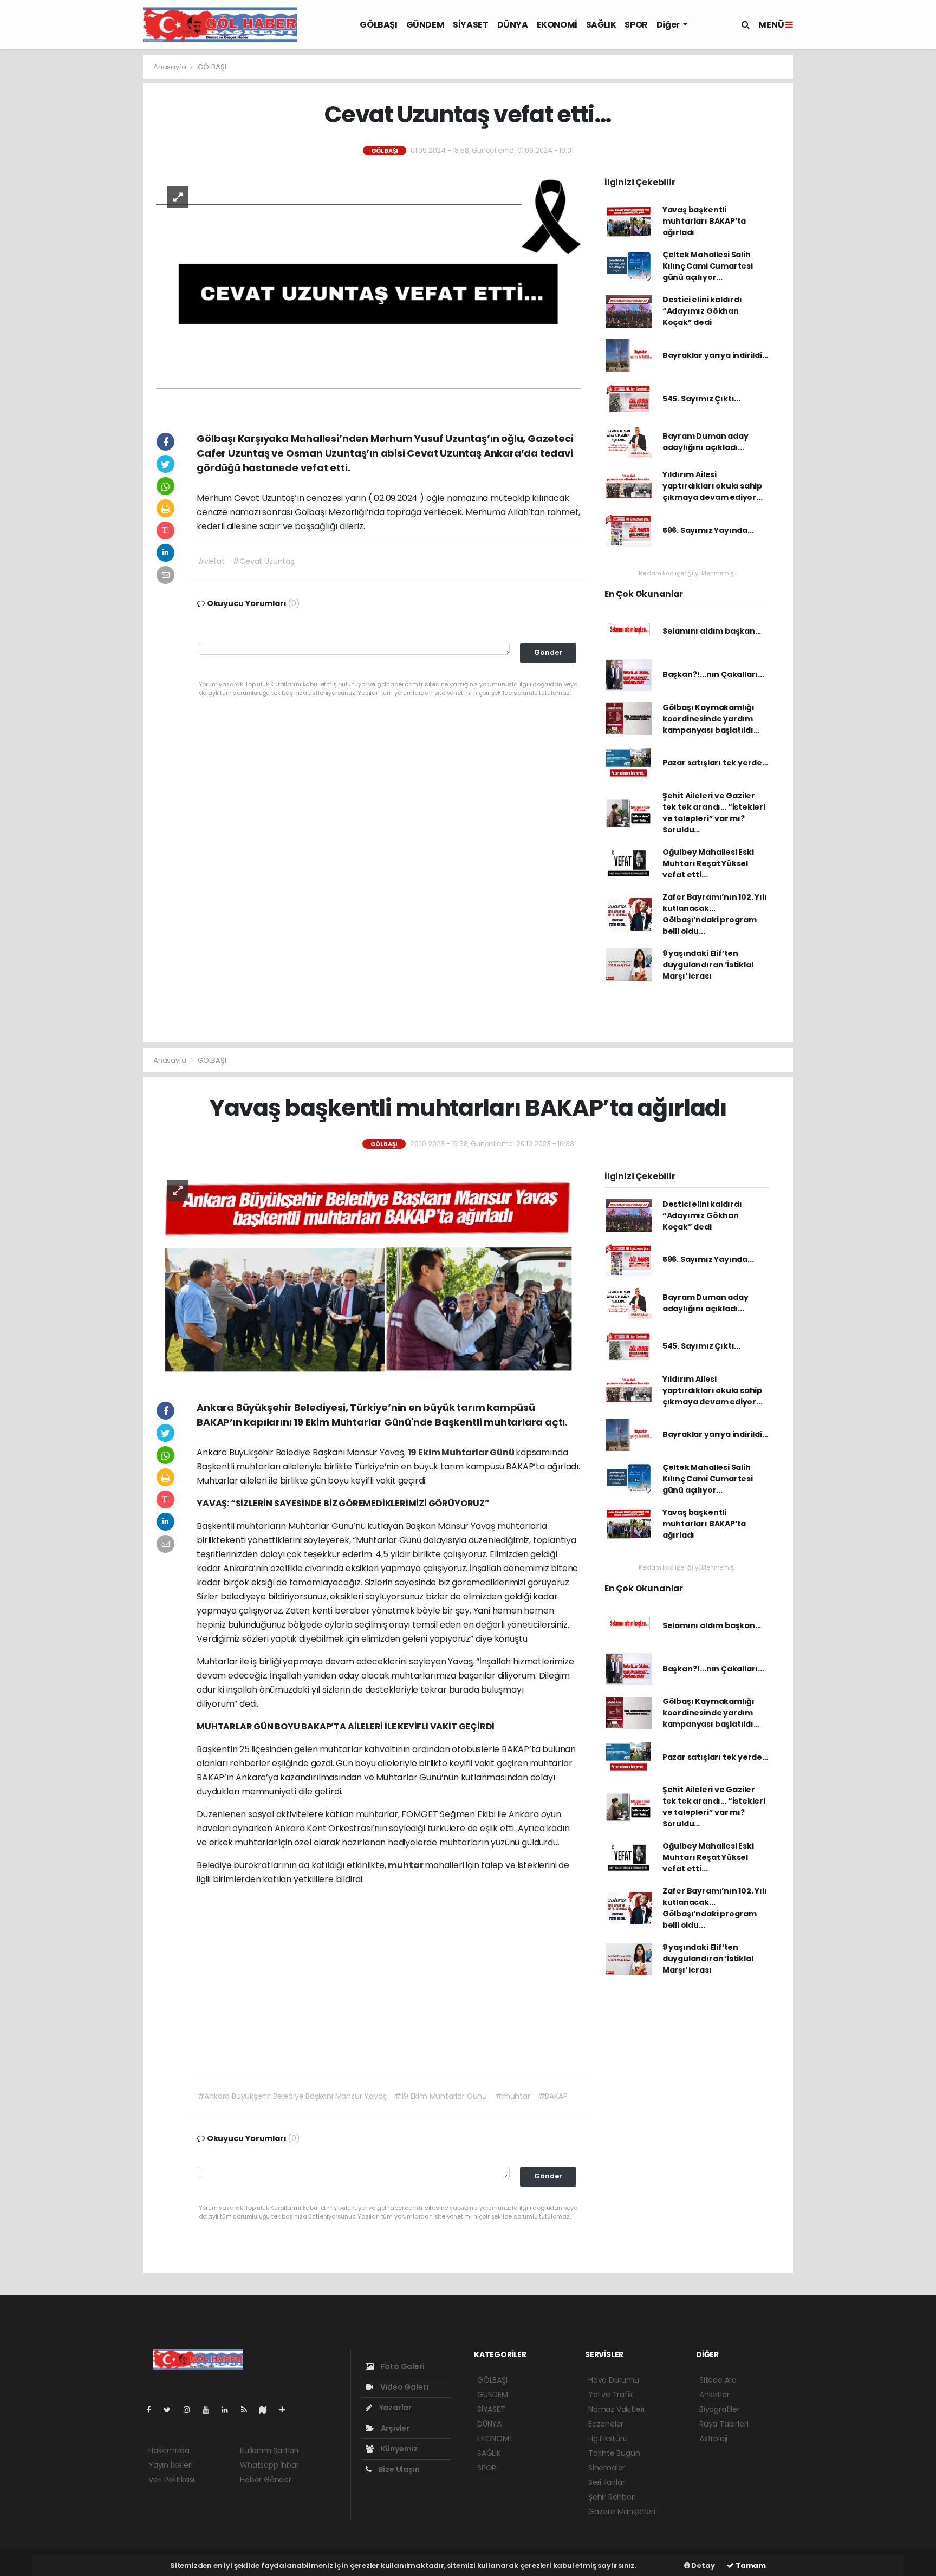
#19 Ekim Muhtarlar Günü (441, 2096)
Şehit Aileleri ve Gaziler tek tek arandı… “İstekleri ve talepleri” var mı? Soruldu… (714, 813)
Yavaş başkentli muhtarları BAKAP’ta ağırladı (704, 221)
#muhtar (513, 2096)
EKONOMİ (557, 25)
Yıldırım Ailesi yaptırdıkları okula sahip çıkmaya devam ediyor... (713, 486)
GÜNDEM (425, 25)
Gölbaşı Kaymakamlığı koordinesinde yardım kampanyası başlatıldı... (711, 719)
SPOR (636, 25)
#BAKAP (553, 2096)
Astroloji (713, 2438)
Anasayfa (170, 67)
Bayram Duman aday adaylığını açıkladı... (706, 442)
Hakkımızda (169, 2450)
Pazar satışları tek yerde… (715, 763)
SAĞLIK (601, 25)
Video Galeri (403, 2387)
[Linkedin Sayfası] (229, 2410)
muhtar (406, 1865)
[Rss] (248, 2410)
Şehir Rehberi (612, 2497)
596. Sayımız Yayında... (708, 530)
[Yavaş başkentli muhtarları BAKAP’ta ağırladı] (368, 1274)
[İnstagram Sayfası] (191, 2410)
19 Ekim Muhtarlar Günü (462, 1452)
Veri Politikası (171, 2480)
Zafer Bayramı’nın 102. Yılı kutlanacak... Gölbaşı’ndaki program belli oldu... (715, 914)
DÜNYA (513, 25)
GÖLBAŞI (378, 25)
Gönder (548, 652)
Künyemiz (398, 2449)
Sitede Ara (718, 2380)
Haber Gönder (266, 2480)
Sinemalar (607, 2468)
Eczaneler (606, 2424)
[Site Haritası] (268, 2410)
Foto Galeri (402, 2366)
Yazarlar (395, 2408)
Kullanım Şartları (269, 2450)
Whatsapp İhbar (269, 2465)
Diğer (669, 25)
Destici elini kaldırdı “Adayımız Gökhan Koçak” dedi (702, 311)
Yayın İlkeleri (170, 2465)
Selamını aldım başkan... (712, 631)
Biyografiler (720, 2409)
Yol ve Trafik (611, 2395)
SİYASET (470, 25)
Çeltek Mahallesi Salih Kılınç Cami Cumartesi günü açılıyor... (708, 266)
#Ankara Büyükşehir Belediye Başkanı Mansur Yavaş (292, 2096)
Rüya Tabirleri (724, 2424)
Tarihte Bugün (614, 2453)
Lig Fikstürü (608, 2438)
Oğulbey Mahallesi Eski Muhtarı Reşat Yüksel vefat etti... (708, 863)
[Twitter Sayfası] (171, 2410)
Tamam (750, 2565)
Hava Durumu (614, 2380)
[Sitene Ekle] (287, 2410)
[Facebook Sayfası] (153, 2410)
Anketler (714, 2395)
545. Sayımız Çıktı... (701, 399)
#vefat (211, 561)
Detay (703, 2565)
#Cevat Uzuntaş (263, 561)
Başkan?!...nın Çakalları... (713, 674)
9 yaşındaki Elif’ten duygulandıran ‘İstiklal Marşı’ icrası (708, 965)
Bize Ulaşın (398, 2469)
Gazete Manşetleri (622, 2512)
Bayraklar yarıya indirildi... (715, 355)
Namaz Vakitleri (616, 2409)
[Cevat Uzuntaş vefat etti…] (368, 293)
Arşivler (394, 2428)
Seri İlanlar (607, 2482)
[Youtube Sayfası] (210, 2410)
